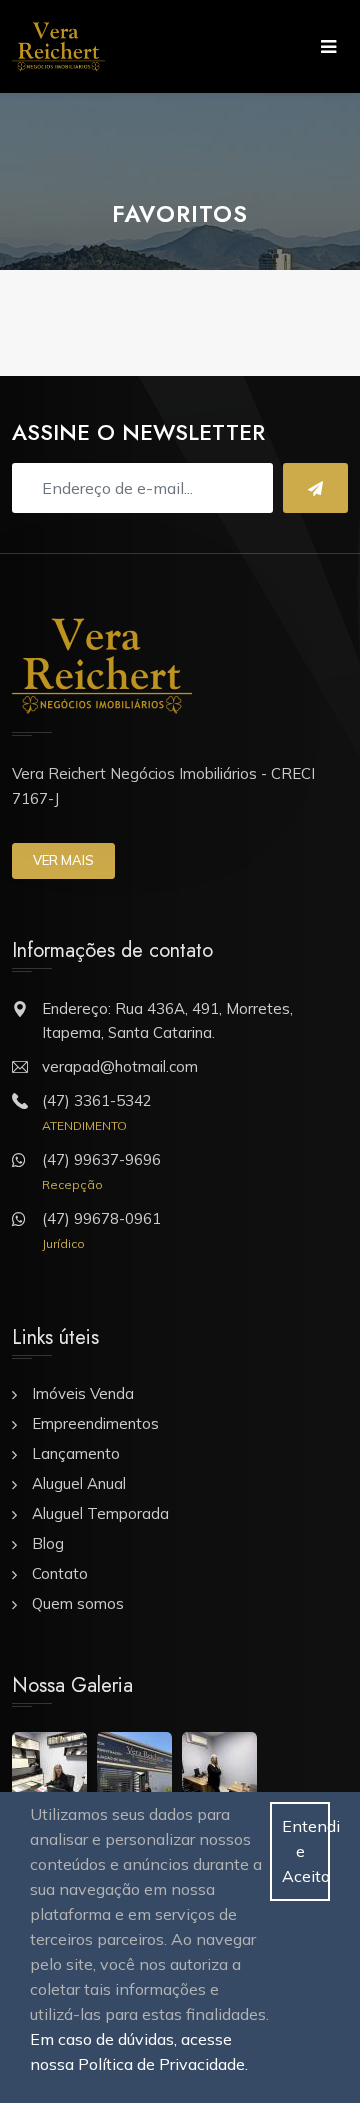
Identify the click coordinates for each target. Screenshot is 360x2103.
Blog (48, 1543)
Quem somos (78, 1603)
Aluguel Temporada (100, 1513)
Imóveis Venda (83, 1393)
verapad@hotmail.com (120, 1066)
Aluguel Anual (79, 1483)
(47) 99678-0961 (101, 1218)
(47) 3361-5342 (97, 1100)
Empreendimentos (95, 1423)
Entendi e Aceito (306, 1851)
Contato (60, 1573)
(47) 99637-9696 (101, 1159)
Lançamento (76, 1453)
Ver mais (63, 860)
